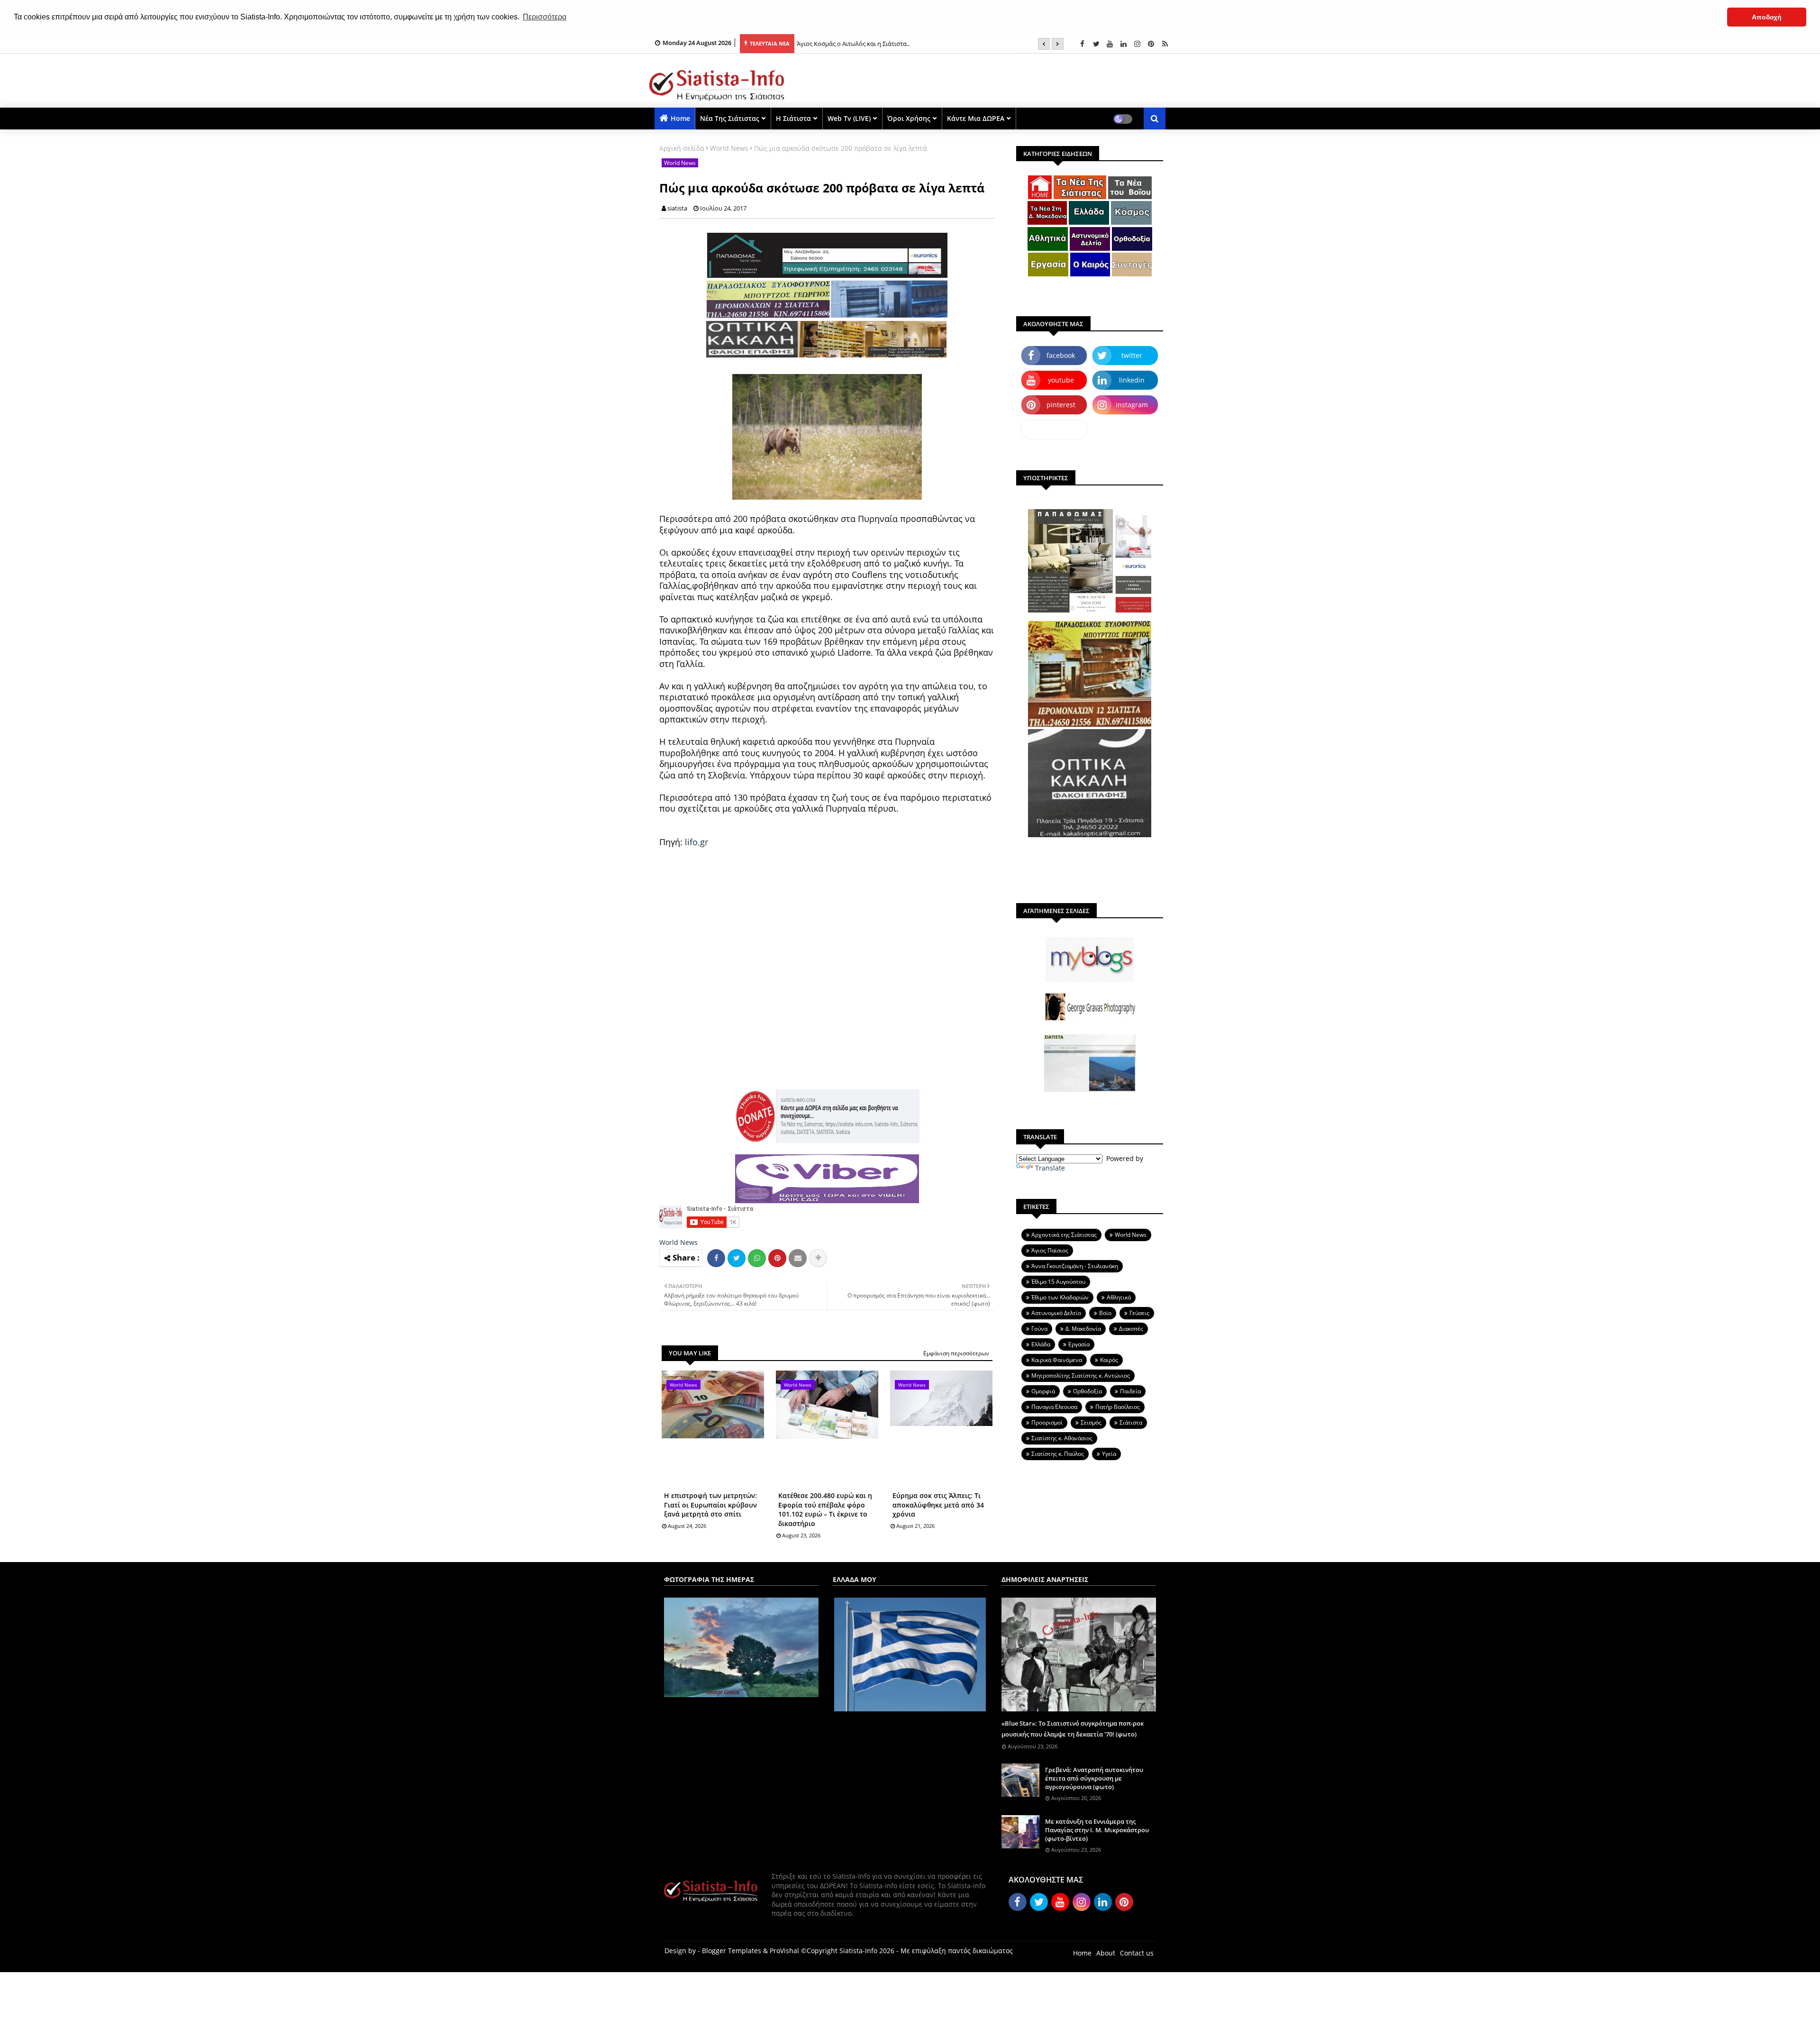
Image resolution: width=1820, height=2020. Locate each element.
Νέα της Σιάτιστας (730, 118)
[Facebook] (716, 1258)
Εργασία (1079, 1344)
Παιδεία (1130, 1391)
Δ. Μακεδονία (1083, 1329)
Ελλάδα (1041, 1344)
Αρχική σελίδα (682, 148)
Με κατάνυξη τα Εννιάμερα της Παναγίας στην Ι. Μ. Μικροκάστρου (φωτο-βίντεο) (1097, 1830)
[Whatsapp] (757, 1258)
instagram (1132, 405)
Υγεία (1109, 1454)
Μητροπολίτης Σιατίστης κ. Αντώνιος (1081, 1376)
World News (729, 148)
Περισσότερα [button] (545, 17)
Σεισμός (1091, 1422)
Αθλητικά (1119, 1297)
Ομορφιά (1043, 1391)
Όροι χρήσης (909, 118)
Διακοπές (1131, 1329)
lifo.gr (696, 842)
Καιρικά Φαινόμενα (1057, 1360)
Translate (1050, 1168)
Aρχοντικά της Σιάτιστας (1064, 1235)
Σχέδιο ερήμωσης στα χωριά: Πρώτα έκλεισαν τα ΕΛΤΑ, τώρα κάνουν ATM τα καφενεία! (919, 44)
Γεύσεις (1139, 1313)
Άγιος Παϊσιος (1050, 1250)
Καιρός (1109, 1360)
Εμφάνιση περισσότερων (956, 1353)
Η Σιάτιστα (793, 118)
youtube (1061, 380)
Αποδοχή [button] (1767, 17)
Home (680, 118)
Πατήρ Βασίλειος (1118, 1407)
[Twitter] (737, 1258)
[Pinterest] (777, 1258)
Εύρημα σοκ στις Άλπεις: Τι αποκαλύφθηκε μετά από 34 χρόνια (938, 1505)
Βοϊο (1105, 1313)
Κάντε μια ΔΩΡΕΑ (976, 118)
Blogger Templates (732, 1951)
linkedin (1132, 380)
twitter (1132, 355)
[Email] (798, 1258)
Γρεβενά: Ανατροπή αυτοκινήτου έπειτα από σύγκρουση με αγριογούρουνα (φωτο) (1094, 1778)
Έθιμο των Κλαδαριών (1060, 1297)
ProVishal (784, 1951)
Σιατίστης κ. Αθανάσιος (1062, 1438)
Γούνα (1039, 1329)
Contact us (1137, 1953)
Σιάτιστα (1131, 1422)
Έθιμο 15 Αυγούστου (1058, 1282)
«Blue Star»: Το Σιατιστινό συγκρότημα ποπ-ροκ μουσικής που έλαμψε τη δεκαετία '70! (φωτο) (1073, 1728)
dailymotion (1054, 429)
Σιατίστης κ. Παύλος (1058, 1454)
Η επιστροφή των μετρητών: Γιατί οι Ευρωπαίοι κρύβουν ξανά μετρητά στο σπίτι (710, 1505)
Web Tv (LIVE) (849, 118)
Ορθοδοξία (1087, 1391)
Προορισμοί (1047, 1422)
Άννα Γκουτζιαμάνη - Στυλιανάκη (1075, 1266)
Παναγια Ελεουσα (1054, 1407)
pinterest (1061, 405)
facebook (1061, 355)
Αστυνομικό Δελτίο (1056, 1313)
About (1106, 1953)
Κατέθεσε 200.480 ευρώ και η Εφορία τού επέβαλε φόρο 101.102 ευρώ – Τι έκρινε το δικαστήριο (825, 1509)
